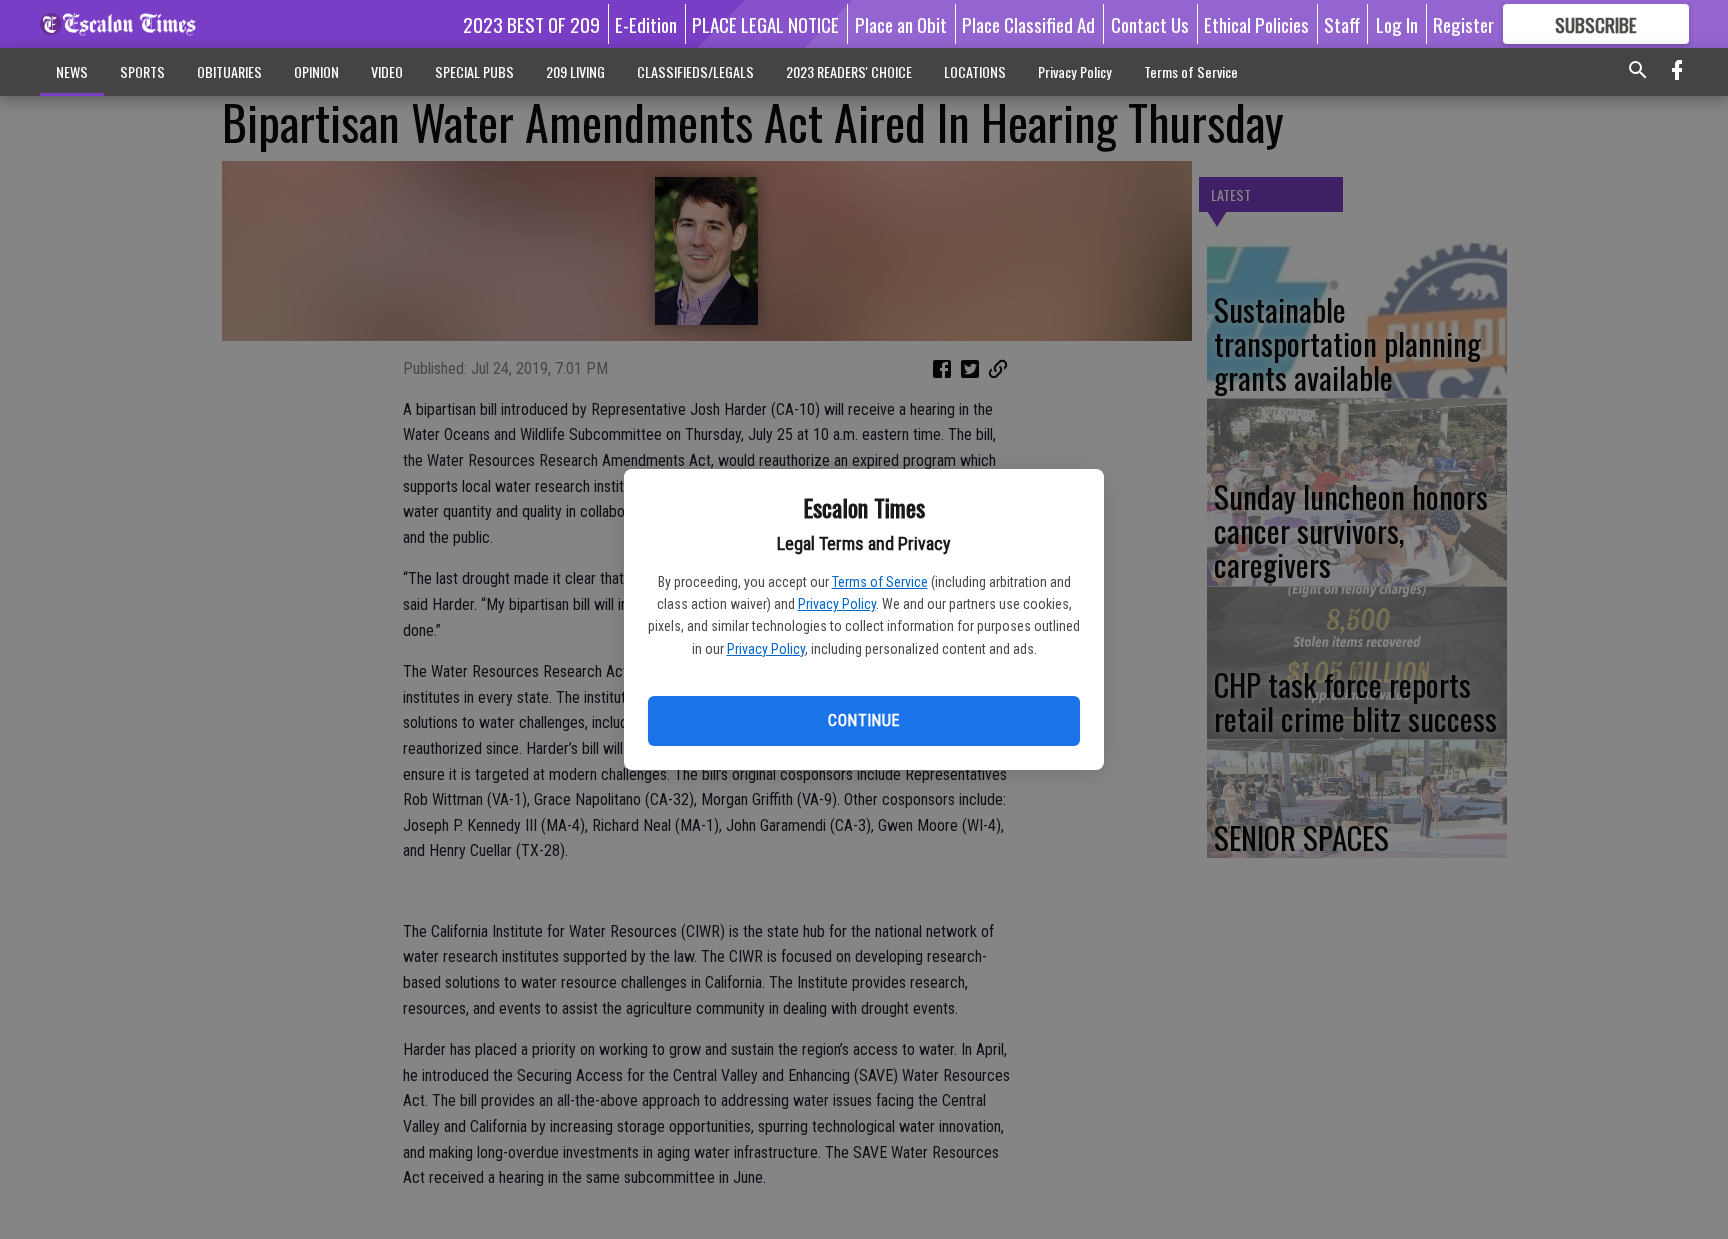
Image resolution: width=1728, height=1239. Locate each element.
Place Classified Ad (1028, 24)
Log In (1397, 24)
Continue (863, 720)
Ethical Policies (1256, 24)
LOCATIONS (975, 71)
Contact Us (1150, 24)
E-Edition (646, 24)
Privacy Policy (837, 604)
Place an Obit (901, 24)
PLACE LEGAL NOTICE (765, 24)
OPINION (316, 71)
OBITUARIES (229, 71)
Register (1463, 24)
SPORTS (142, 71)
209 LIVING (575, 71)
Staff (1342, 24)
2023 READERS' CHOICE (849, 71)
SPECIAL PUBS (474, 71)
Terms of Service (880, 582)
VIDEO (387, 71)
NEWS (72, 71)
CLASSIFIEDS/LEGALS (695, 71)
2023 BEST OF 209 (531, 24)
